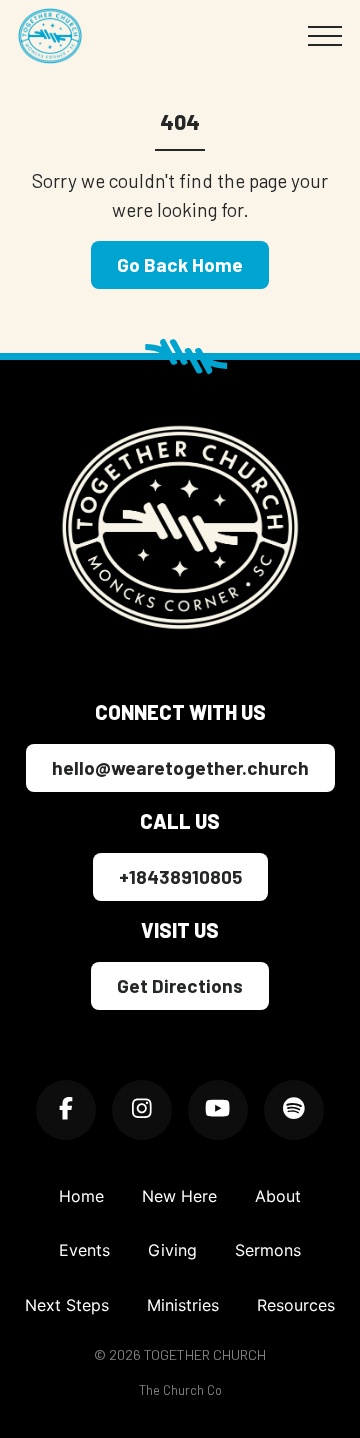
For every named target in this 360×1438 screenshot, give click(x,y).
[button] (325, 36)
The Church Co (180, 1390)
